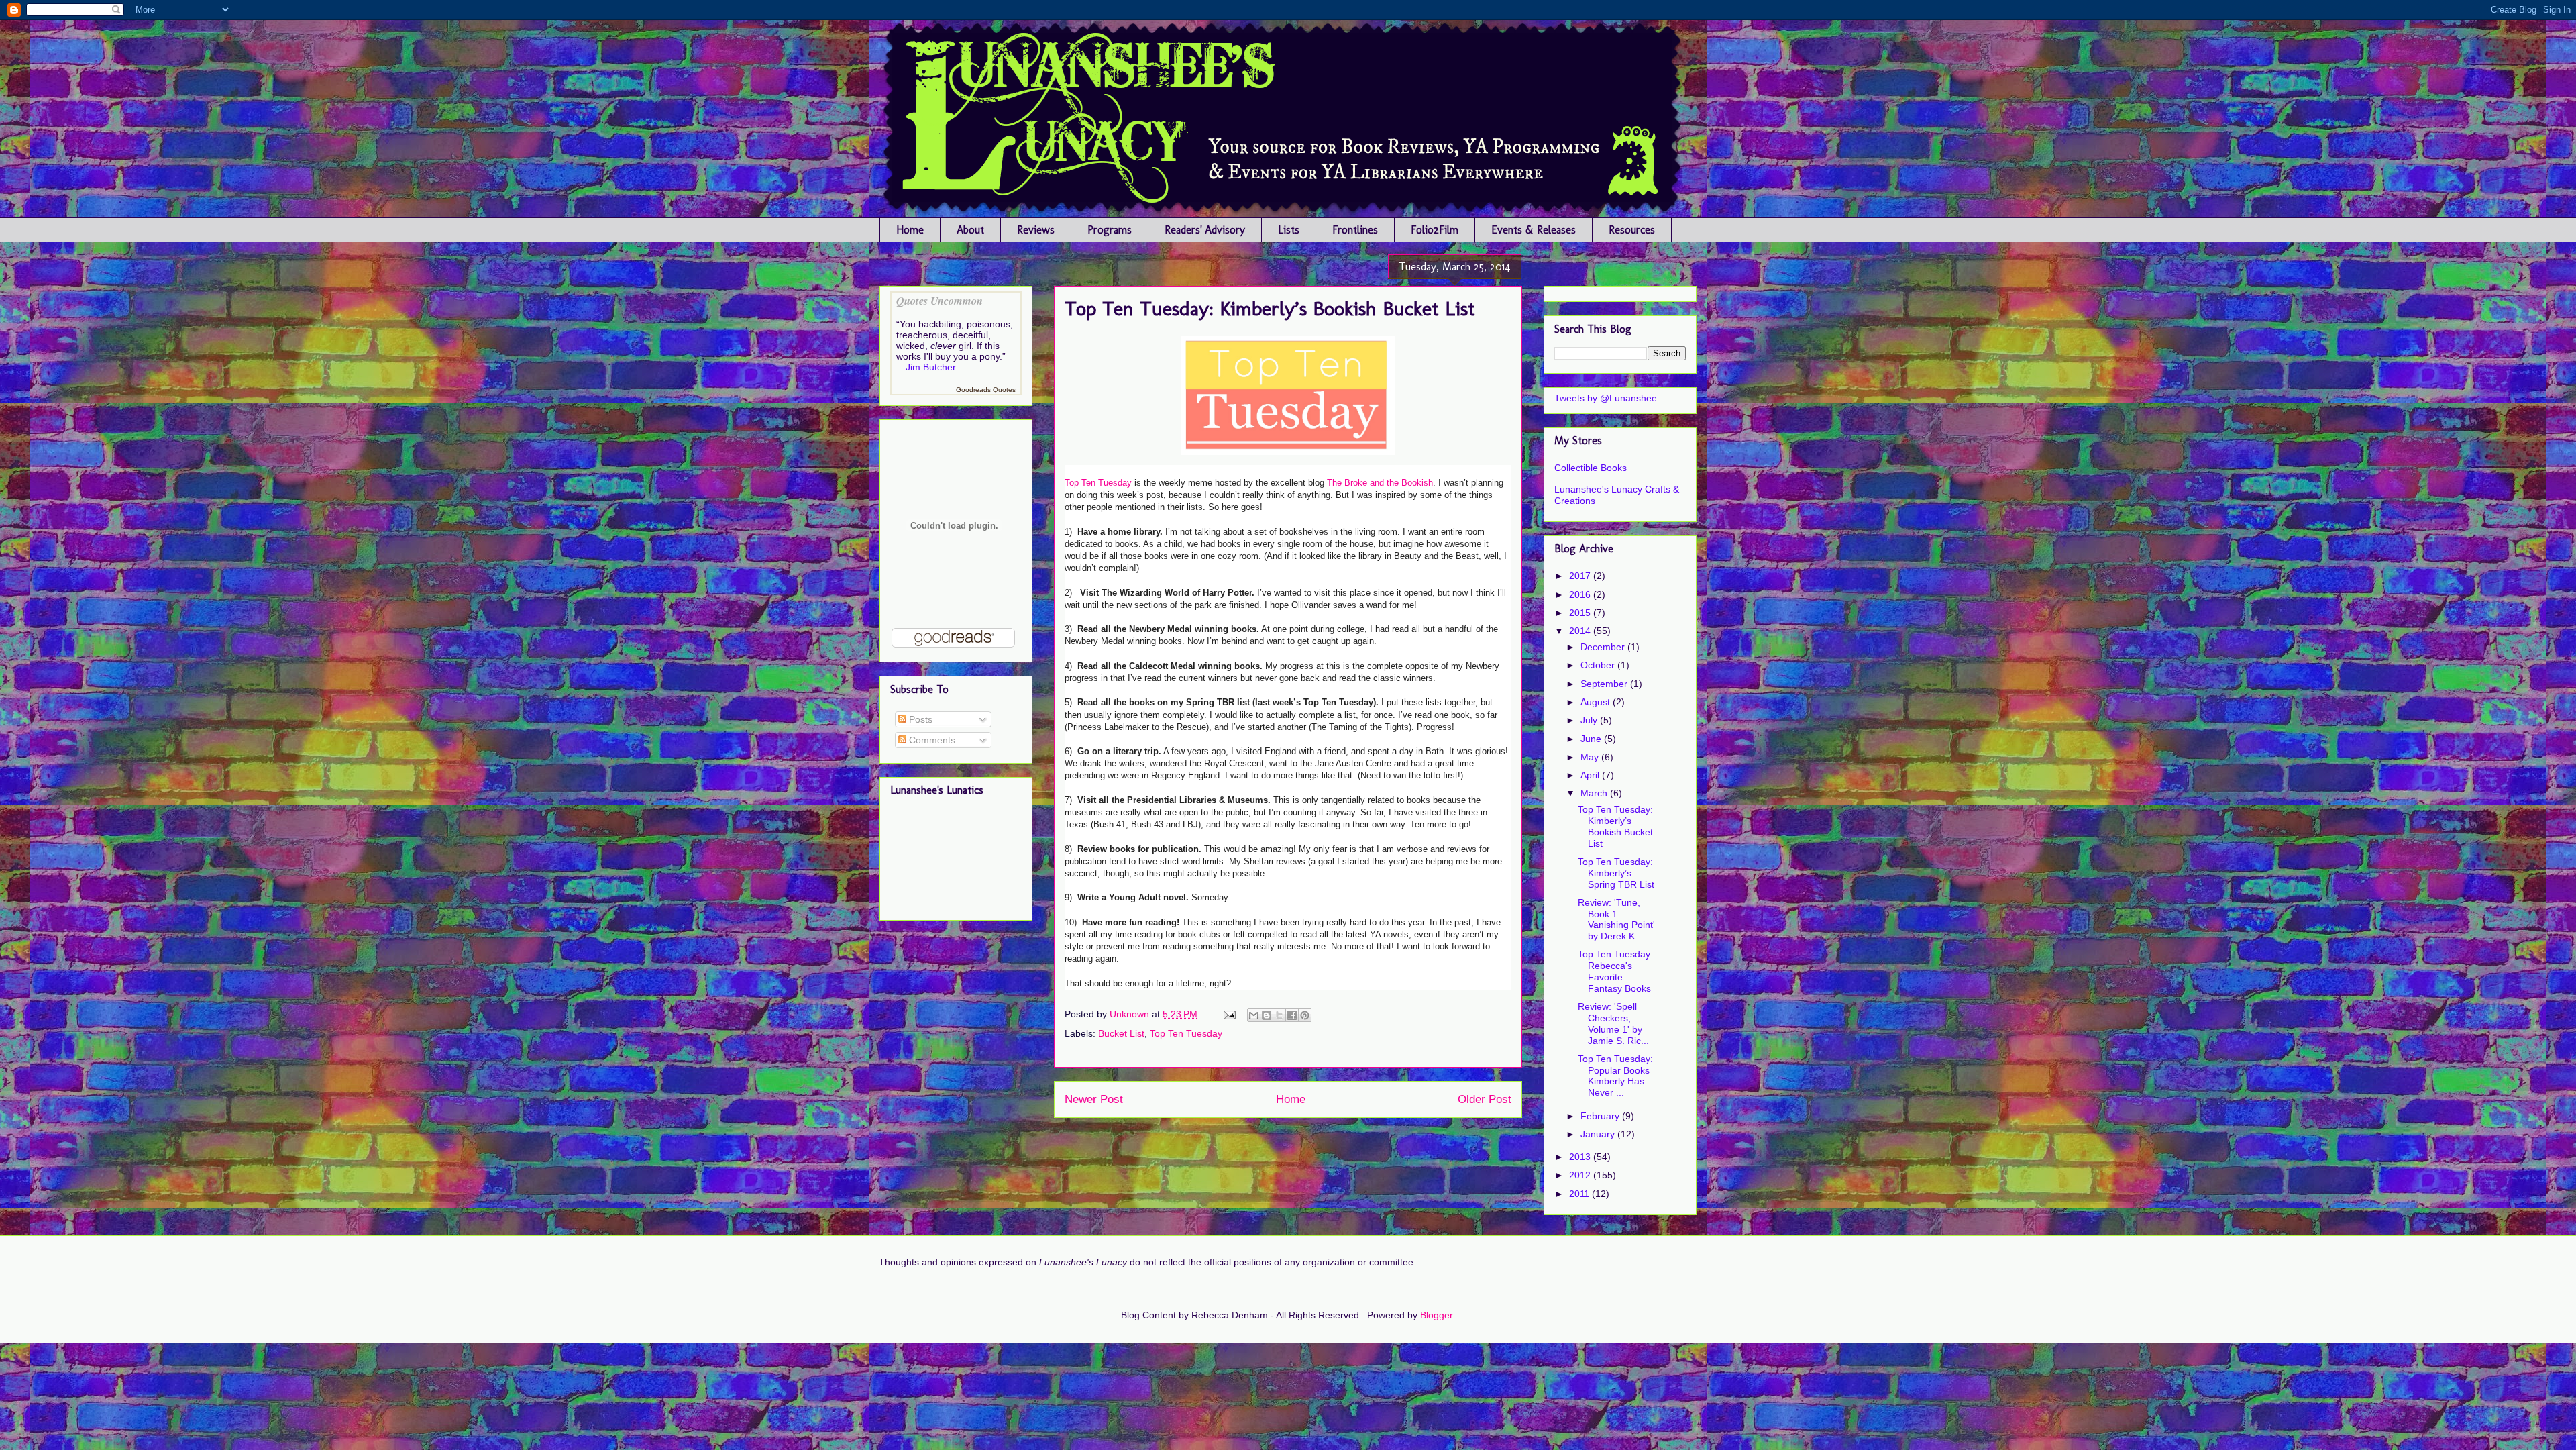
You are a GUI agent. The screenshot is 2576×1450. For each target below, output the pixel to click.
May (1591, 757)
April (1591, 775)
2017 (1581, 576)
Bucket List (1121, 1033)
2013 (1581, 1157)
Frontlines (1355, 230)
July (1590, 720)
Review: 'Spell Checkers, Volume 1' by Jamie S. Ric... (1613, 1023)
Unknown (1131, 1014)
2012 (1581, 1175)
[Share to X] (1279, 1015)
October (1599, 665)
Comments (931, 740)
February (1601, 1116)
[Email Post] (1229, 1014)
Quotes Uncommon (940, 300)
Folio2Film (1435, 230)
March (1595, 793)
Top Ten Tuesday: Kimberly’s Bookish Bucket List (1615, 826)
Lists (1289, 230)
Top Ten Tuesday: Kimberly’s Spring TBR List (1616, 873)
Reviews (1036, 230)
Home (910, 230)
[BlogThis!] (1267, 1015)
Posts (919, 719)
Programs (1110, 230)
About (970, 230)
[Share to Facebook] (1292, 1015)
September (1605, 684)
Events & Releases (1534, 230)
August (1597, 702)
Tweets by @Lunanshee (1606, 398)
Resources (1632, 230)
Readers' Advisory (1205, 230)
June (1592, 739)
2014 (1581, 631)
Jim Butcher (931, 367)
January (1599, 1134)
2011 (1580, 1194)
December (1604, 647)
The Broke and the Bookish (1380, 483)
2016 (1581, 594)
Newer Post (1094, 1099)
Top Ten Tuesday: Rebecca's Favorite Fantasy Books (1615, 971)
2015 (1581, 613)
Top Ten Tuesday (1098, 483)
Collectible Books (1591, 468)
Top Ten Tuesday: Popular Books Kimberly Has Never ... (1615, 1076)
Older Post (1485, 1099)
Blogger (1436, 1315)
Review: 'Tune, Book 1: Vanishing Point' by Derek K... (1616, 919)
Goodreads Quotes (986, 390)
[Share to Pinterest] (1305, 1015)
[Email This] (1254, 1015)
